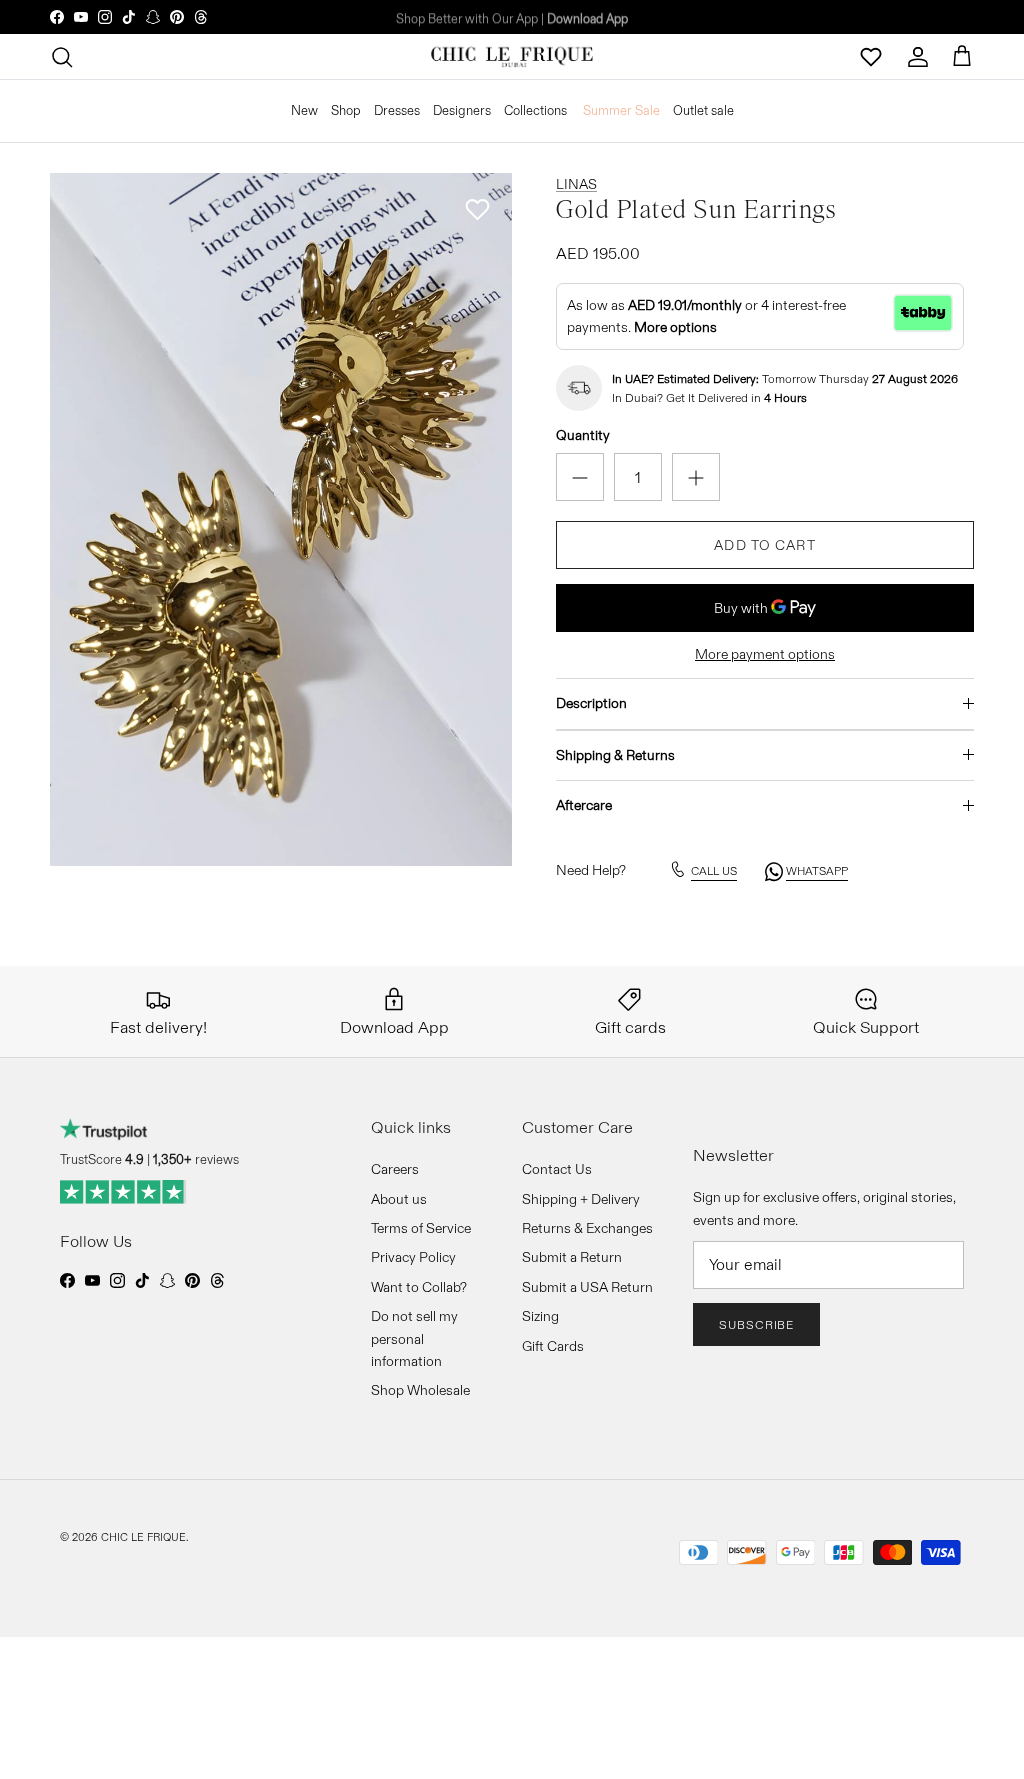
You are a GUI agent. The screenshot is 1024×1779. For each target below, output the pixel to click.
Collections (535, 110)
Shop (346, 110)
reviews (196, 1159)
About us (399, 1199)
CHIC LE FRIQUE (143, 1537)
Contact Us (557, 1169)
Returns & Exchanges (587, 1228)
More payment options (765, 654)
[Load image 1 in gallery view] (281, 519)
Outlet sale (703, 110)
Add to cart (764, 545)
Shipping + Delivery (581, 1199)
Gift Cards (553, 1346)
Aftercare (584, 805)
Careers (395, 1169)
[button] (477, 209)
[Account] (918, 57)
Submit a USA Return (587, 1287)
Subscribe (757, 1324)
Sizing (540, 1316)
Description (591, 703)
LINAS (576, 184)
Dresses (397, 110)
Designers (462, 110)
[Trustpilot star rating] (123, 1192)
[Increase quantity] (696, 477)
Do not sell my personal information (414, 1338)
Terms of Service (421, 1228)
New (304, 110)
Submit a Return (572, 1257)
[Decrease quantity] (580, 477)
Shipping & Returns (615, 755)
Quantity (583, 435)
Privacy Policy (413, 1257)
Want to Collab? (419, 1287)
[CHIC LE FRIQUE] (512, 57)
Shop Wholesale (420, 1390)
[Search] (62, 57)
